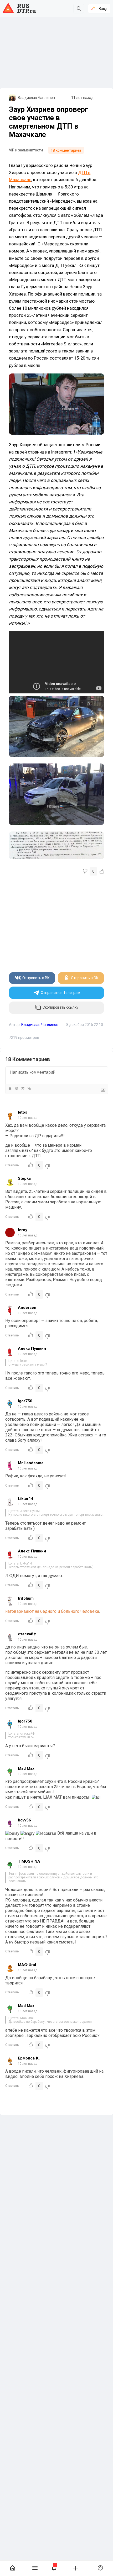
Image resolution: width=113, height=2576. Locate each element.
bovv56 (24, 1820)
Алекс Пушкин (32, 1348)
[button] (54, 2568)
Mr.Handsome (31, 1463)
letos (22, 1112)
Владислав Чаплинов (36, 98)
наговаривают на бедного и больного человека (52, 1611)
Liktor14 (26, 1499)
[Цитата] (23, 1088)
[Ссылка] (29, 1088)
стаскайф (27, 1634)
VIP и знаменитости (26, 150)
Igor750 (25, 1401)
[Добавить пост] (75, 2568)
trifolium (26, 1598)
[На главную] (13, 2568)
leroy (23, 1230)
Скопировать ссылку (60, 1007)
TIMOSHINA (29, 1861)
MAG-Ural (27, 1965)
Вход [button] (103, 9)
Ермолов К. (29, 2058)
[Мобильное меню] (35, 2568)
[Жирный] (10, 1088)
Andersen (27, 1308)
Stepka (24, 1178)
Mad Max (26, 1768)
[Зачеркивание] (16, 1088)
